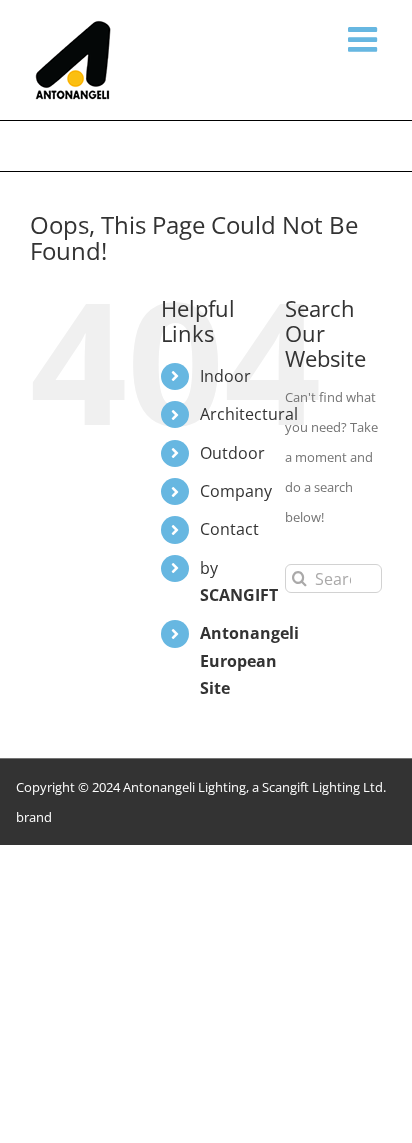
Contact (229, 529)
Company (236, 491)
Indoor (225, 376)
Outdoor (232, 453)
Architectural (249, 414)
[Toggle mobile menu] (365, 39)
